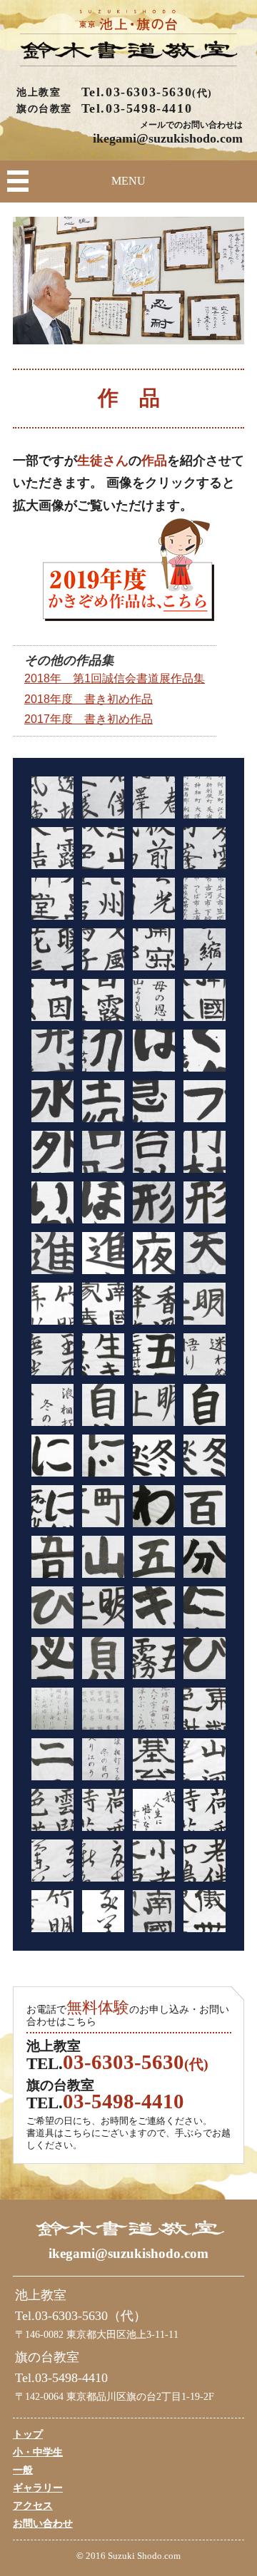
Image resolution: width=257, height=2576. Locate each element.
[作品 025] (52, 1101)
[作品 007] (154, 848)
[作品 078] (205, 1709)
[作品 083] (52, 1810)
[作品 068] (205, 1607)
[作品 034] (103, 1202)
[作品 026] (103, 1101)
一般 (23, 2470)
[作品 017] (52, 1000)
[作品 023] (154, 1051)
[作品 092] (103, 1911)
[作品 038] (103, 1253)
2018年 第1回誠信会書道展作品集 (115, 678)
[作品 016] (205, 949)
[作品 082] (205, 1759)
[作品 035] (154, 1202)
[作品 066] (103, 1607)
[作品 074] (52, 1709)
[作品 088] (103, 1861)
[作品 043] (154, 1304)
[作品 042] (103, 1304)
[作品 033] (52, 1202)
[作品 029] (52, 1152)
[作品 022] (103, 1051)
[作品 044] (205, 1304)
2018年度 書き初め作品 (89, 699)
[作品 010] (103, 899)
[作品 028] (205, 1101)
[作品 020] (205, 1000)
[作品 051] (154, 1405)
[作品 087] (52, 1861)
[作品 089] (154, 1861)
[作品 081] (154, 1759)
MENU (128, 181)
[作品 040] (205, 1253)
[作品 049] (52, 1405)
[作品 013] (52, 949)
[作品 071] (154, 1658)
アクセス (33, 2505)
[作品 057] (52, 1506)
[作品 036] (205, 1202)
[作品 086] (205, 1810)
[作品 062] (103, 1557)
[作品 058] (103, 1506)
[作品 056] (205, 1456)
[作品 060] (205, 1506)
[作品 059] (154, 1506)
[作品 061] (52, 1557)
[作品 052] (205, 1405)
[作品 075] (103, 1709)
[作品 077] (154, 1709)
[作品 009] (52, 899)
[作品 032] (205, 1152)
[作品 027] (154, 1101)
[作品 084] (103, 1810)
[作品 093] (154, 1911)
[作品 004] (205, 797)
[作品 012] (205, 899)
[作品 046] (103, 1354)
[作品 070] (103, 1658)
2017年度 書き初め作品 (89, 719)
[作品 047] (154, 1354)
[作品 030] (103, 1152)
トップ (28, 2434)
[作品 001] (52, 797)
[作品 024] (205, 1051)
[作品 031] (154, 1152)
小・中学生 (38, 2452)
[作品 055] (154, 1456)
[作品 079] (52, 1759)
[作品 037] (52, 1253)
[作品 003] (154, 797)
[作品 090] (205, 1861)
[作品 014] (103, 949)
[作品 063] (154, 1557)
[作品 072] (205, 1658)
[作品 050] (103, 1405)
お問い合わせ (43, 2523)
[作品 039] (154, 1253)
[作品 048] (205, 1354)
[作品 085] (154, 1810)
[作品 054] (103, 1456)
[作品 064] (205, 1557)
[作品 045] (52, 1354)
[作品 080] (103, 1759)
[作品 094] (205, 1911)
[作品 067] (154, 1607)
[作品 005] (52, 848)
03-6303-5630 (149, 92)
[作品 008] (205, 848)
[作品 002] (103, 797)
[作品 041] (52, 1304)
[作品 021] (52, 1051)
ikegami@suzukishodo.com (168, 138)
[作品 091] (52, 1911)
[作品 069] (52, 1658)
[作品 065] (52, 1607)
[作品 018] (103, 1000)
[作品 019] (154, 1000)
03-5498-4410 (149, 108)
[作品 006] (103, 848)
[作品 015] (154, 949)
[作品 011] (154, 899)
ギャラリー (38, 2488)
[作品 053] (52, 1456)
